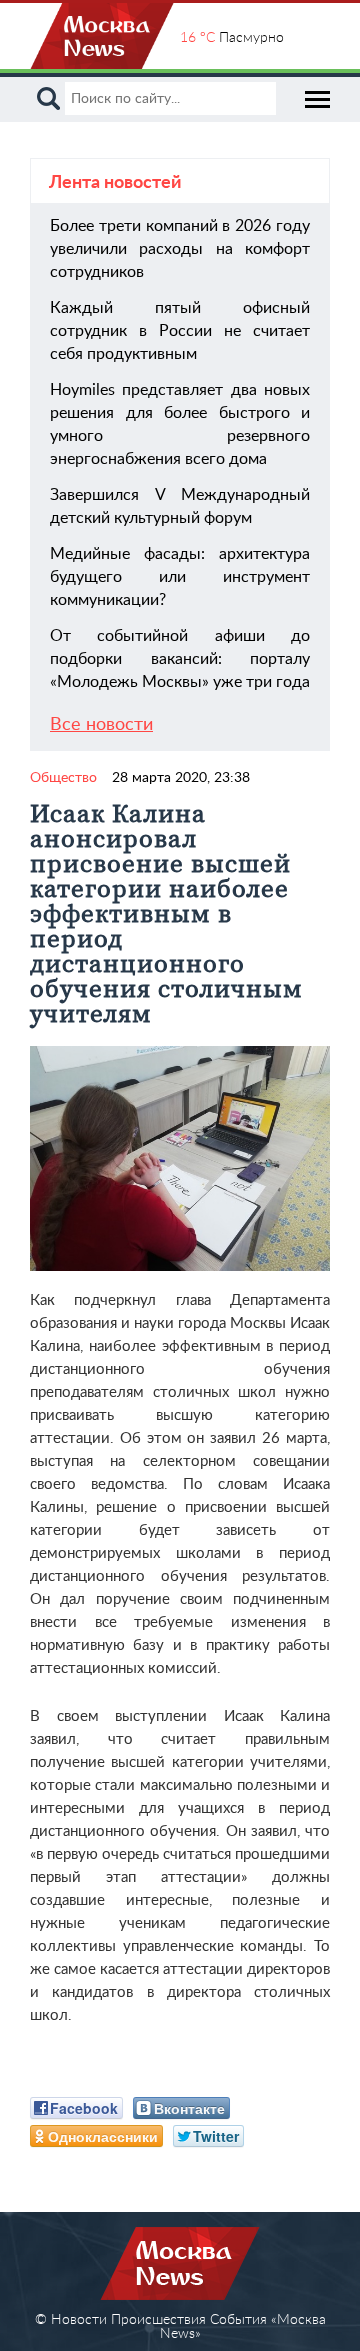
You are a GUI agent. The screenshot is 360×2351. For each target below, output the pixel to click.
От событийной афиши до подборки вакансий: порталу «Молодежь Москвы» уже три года (180, 659)
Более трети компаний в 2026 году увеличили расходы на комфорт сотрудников (180, 249)
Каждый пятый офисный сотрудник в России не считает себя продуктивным (180, 331)
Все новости (101, 725)
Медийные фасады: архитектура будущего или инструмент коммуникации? (180, 577)
